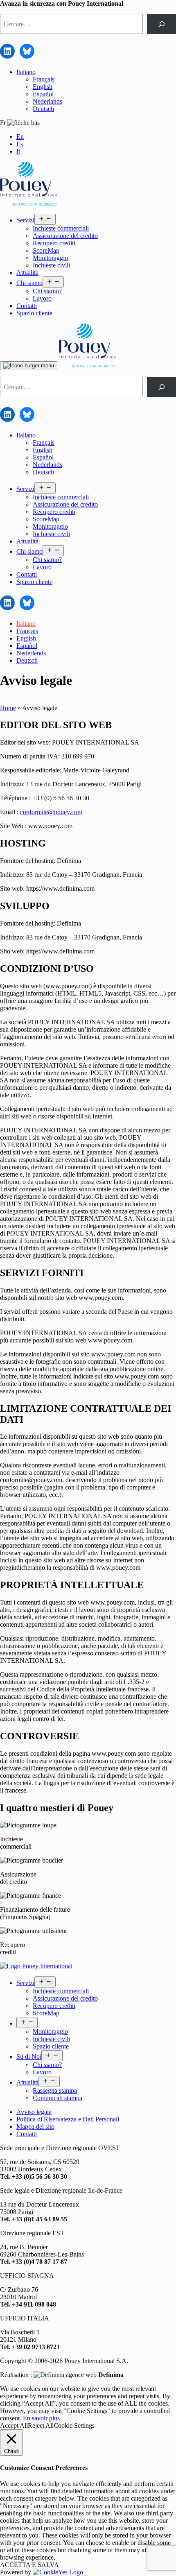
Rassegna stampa (55, 2090)
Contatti (27, 306)
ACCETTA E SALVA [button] (29, 2565)
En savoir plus (41, 2418)
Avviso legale (34, 2112)
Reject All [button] (41, 2425)
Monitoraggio (50, 258)
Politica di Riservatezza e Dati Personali (68, 2119)
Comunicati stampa (58, 2098)
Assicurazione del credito (65, 236)
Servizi (25, 220)
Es (20, 144)
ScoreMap (46, 250)
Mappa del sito (35, 2127)
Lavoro (42, 298)
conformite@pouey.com (51, 812)
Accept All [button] (14, 2425)
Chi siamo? (47, 291)
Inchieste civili (51, 265)
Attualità (27, 273)
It (18, 151)
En (20, 137)
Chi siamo (29, 283)
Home (8, 708)
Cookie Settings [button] (74, 2425)
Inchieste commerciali (61, 228)
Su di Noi (29, 2056)
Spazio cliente (34, 313)
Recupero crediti (54, 243)
